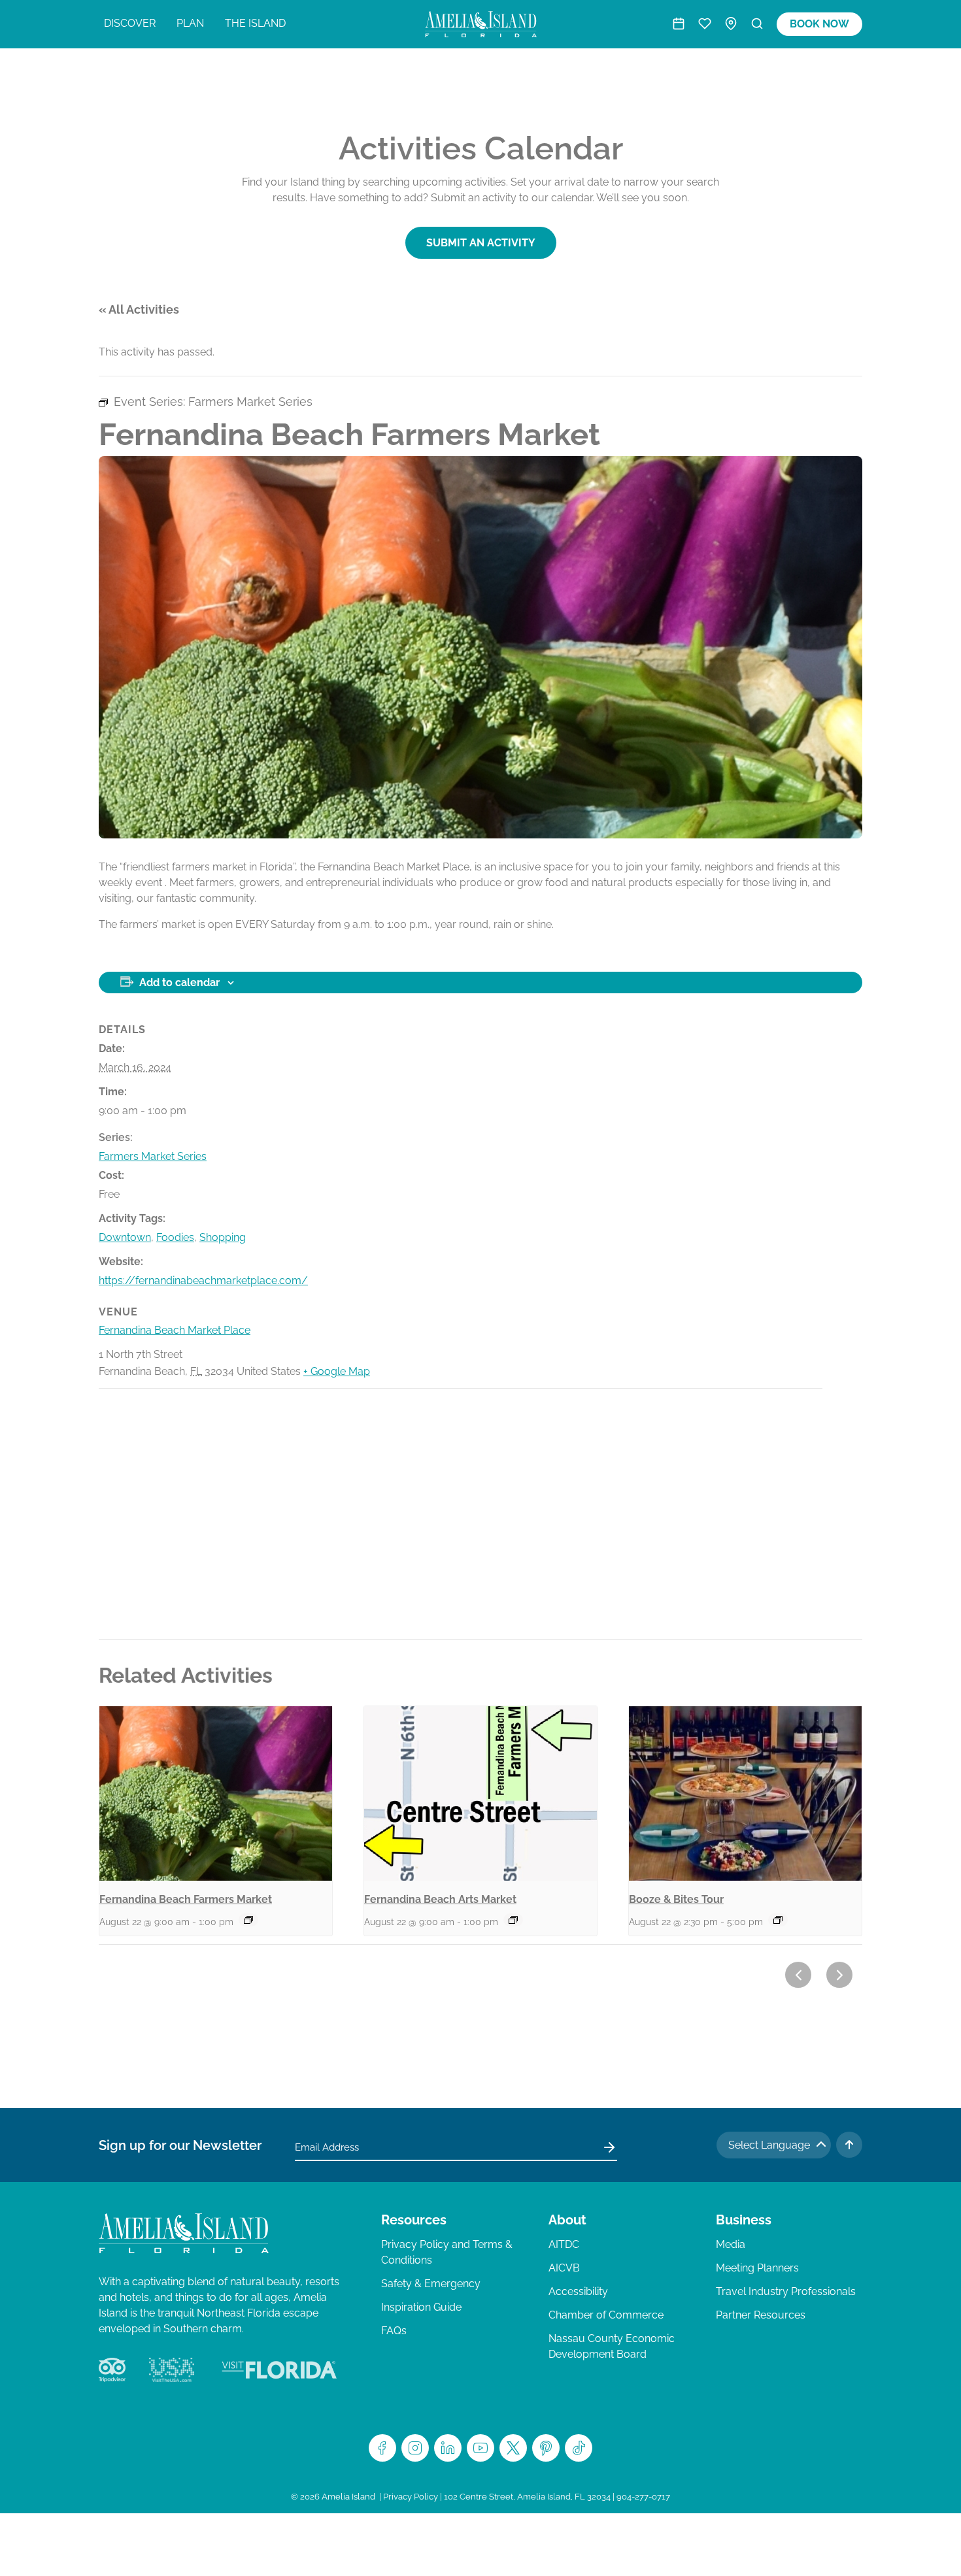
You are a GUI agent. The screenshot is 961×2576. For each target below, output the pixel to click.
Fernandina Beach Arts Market (440, 1899)
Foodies (175, 1237)
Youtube (480, 2448)
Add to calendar (179, 983)
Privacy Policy (411, 2497)
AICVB (564, 2268)
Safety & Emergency (431, 2284)
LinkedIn (448, 2448)
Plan (190, 23)
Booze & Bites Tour (676, 1899)
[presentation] (216, 1793)
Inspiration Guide (421, 2307)
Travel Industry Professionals (786, 2291)
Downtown (125, 1237)
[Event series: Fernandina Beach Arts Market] (513, 1920)
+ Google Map (337, 1371)
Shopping (223, 1237)
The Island (255, 23)
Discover (130, 23)
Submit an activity (481, 243)
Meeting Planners (757, 2268)
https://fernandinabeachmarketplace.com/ (203, 1280)
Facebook (382, 2448)
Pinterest (546, 2448)
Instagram (415, 2448)
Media (731, 2244)
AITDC (564, 2244)
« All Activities (139, 309)
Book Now (819, 24)
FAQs (394, 2331)
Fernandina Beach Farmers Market (186, 1899)
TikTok (579, 2448)
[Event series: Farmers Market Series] (248, 1920)
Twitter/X (513, 2448)
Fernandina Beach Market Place (175, 1330)
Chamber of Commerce (606, 2315)
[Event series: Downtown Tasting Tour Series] (778, 1920)
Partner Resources (761, 2315)
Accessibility (578, 2291)
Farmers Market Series (153, 1156)
